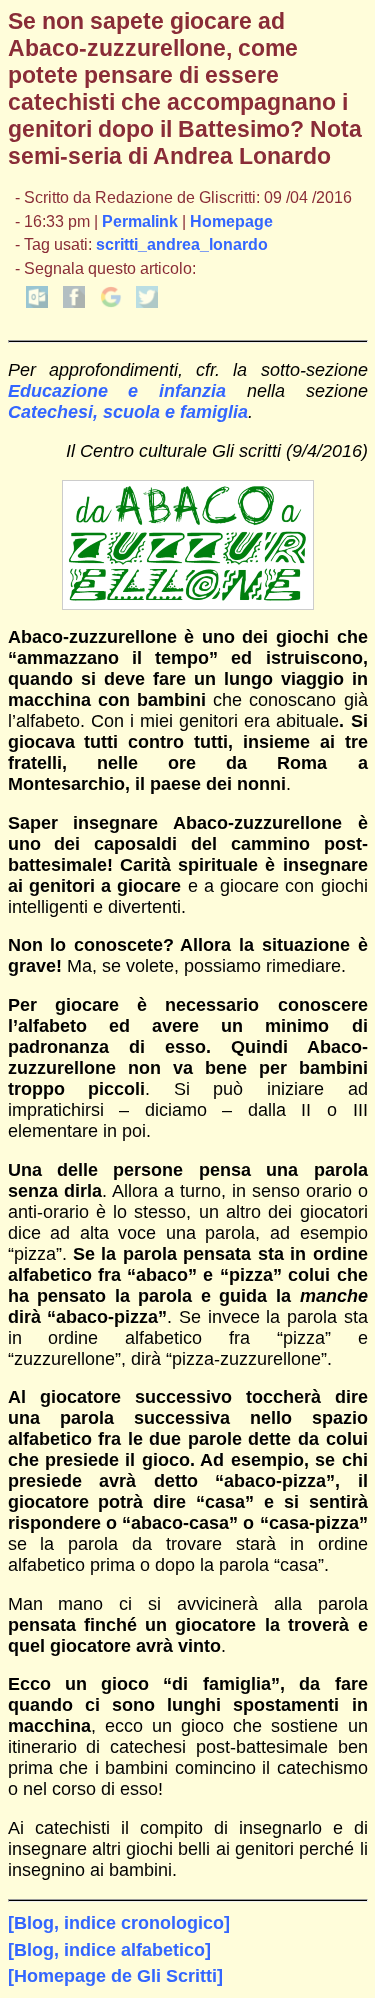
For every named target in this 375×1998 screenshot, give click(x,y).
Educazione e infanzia (117, 391)
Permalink (140, 221)
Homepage (231, 221)
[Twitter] (147, 302)
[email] (37, 302)
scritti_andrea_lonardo (182, 244)
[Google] (111, 302)
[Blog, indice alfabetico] (109, 1950)
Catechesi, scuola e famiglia (128, 412)
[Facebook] (74, 302)
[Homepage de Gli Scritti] (115, 1976)
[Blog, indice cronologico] (119, 1923)
